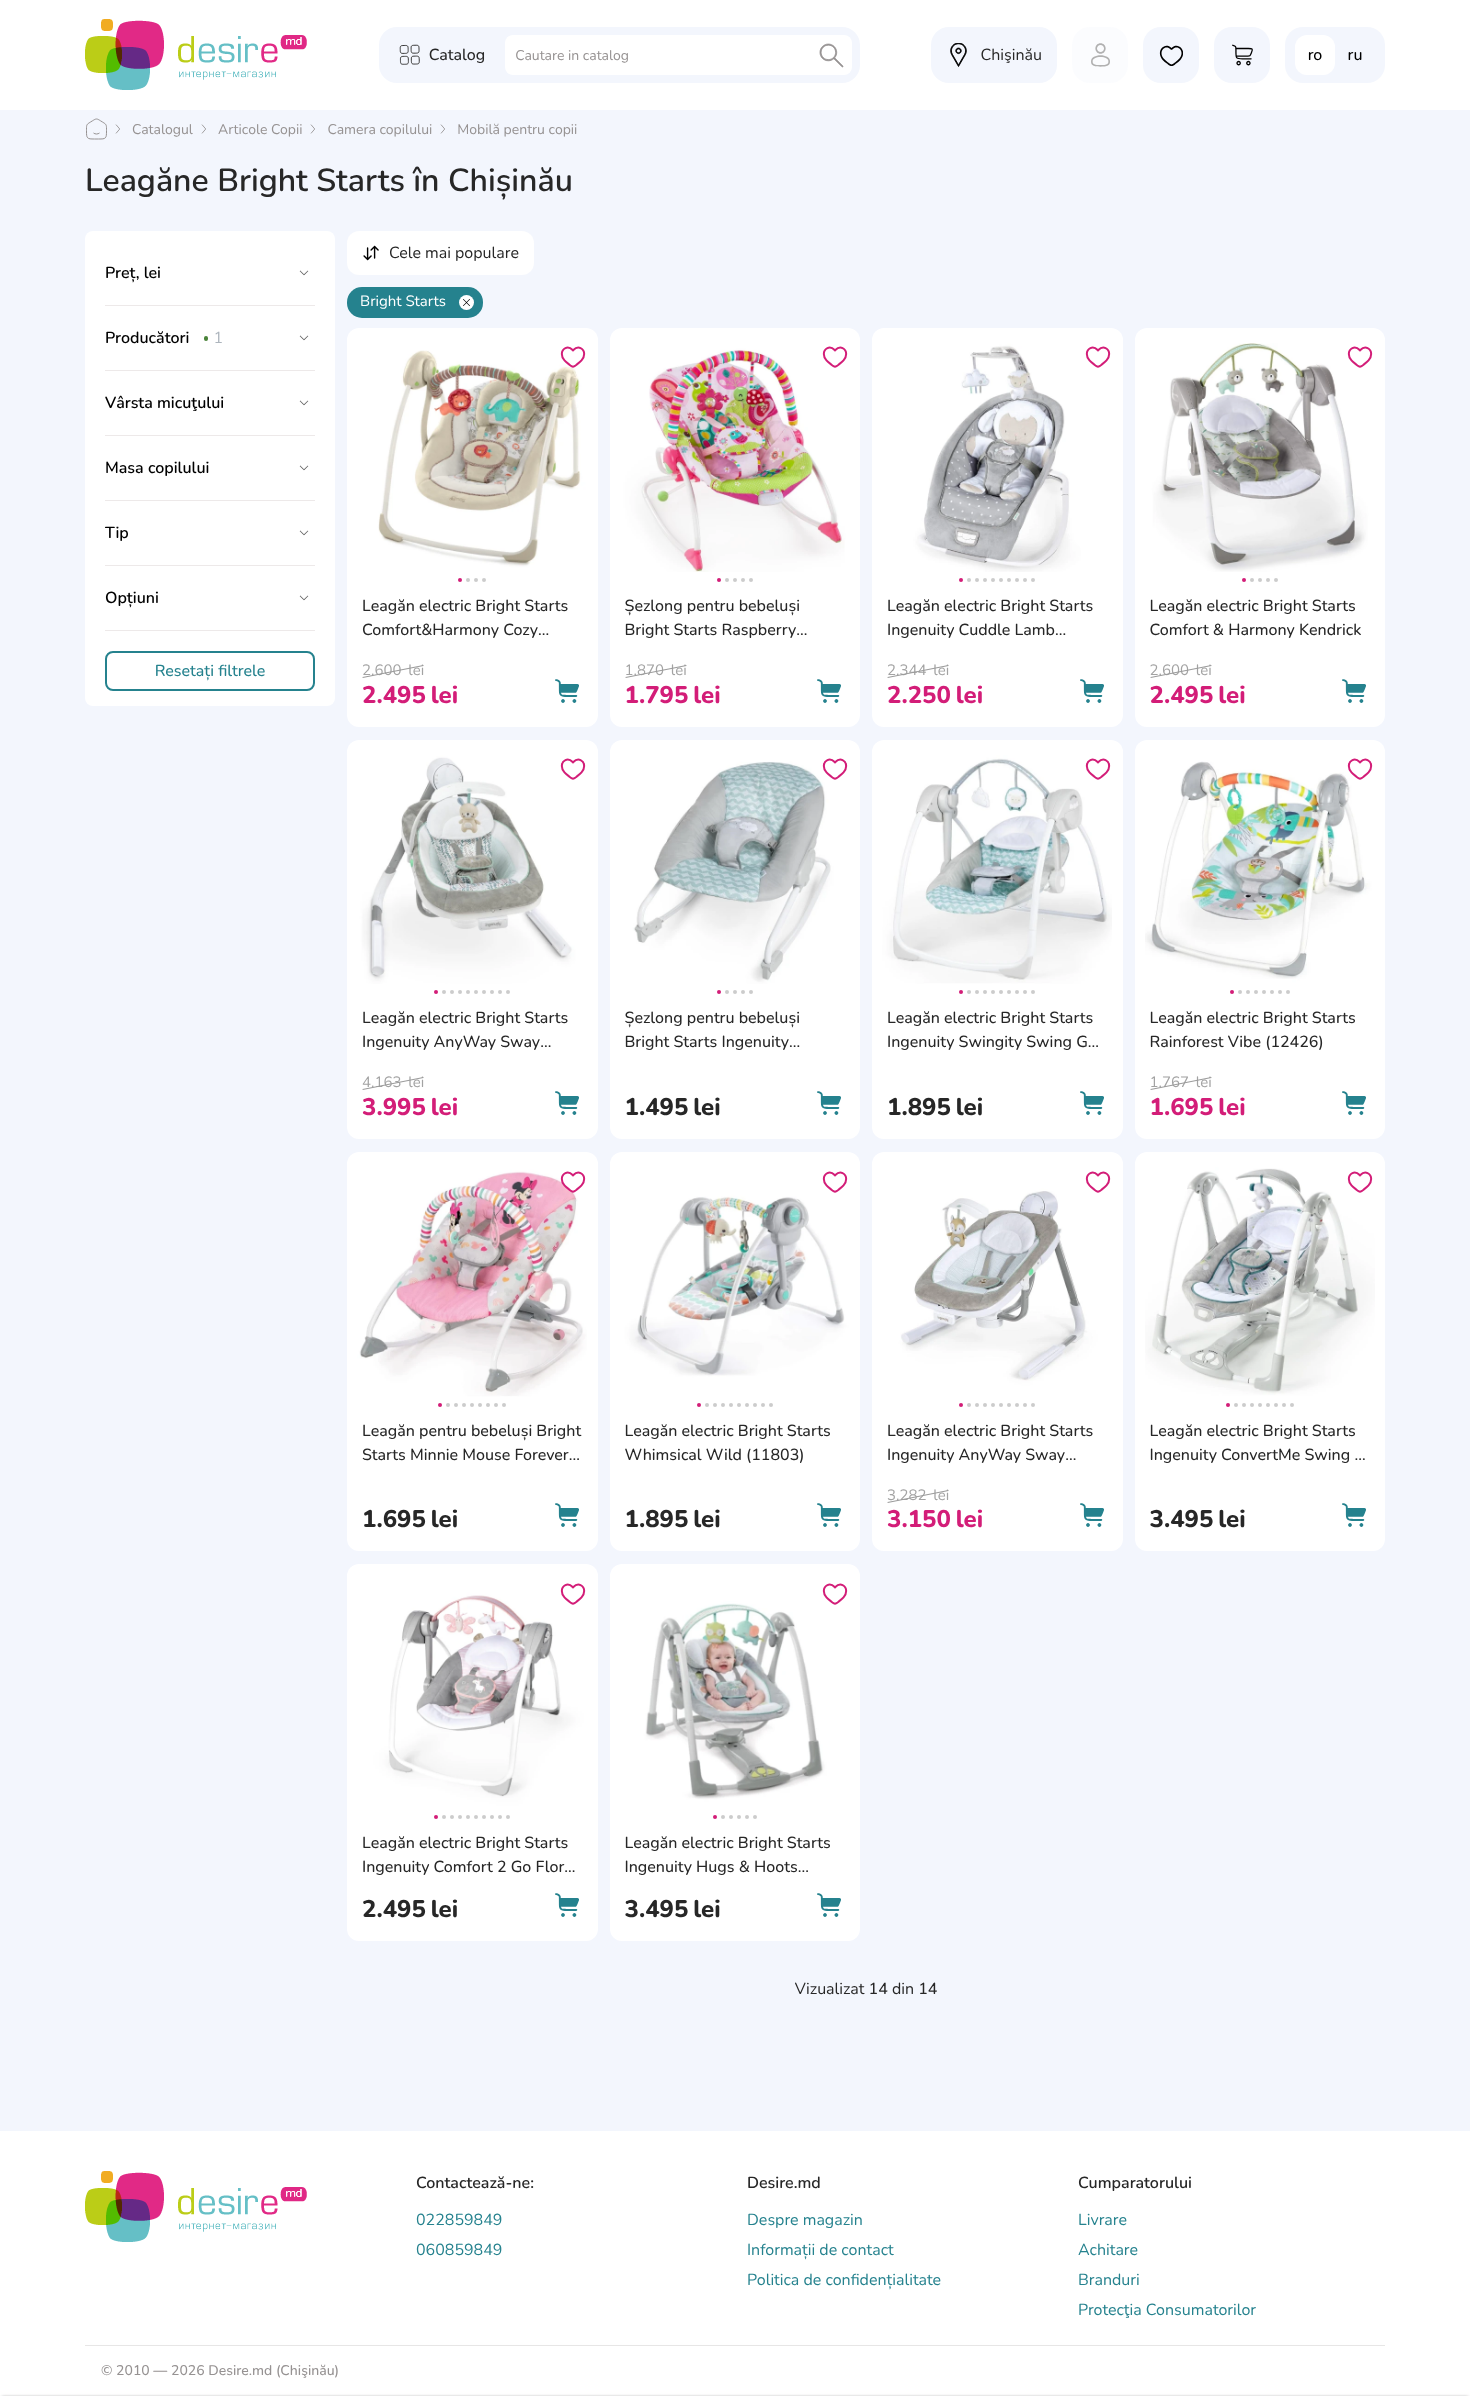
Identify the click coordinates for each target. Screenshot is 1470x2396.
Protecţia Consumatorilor (1167, 2310)
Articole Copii (260, 129)
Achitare (1108, 2250)
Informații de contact (820, 2250)
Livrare (1102, 2220)
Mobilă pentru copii (517, 129)
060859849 (459, 2250)
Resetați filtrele (210, 671)
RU (1355, 55)
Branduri (1109, 2280)
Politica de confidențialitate (844, 2280)
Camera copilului (379, 129)
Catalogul (162, 129)
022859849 (459, 2220)
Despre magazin (805, 2220)
